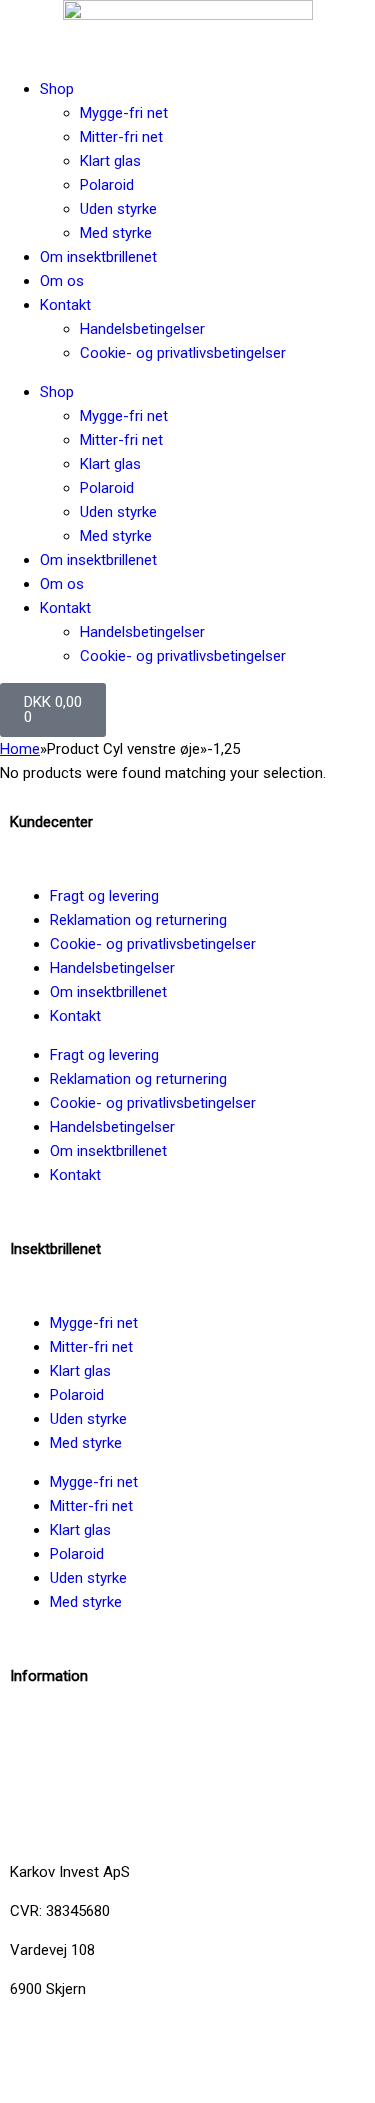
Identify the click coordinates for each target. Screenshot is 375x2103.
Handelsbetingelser (142, 329)
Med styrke (116, 233)
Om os (62, 281)
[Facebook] (35, 2061)
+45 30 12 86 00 (62, 1813)
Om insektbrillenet (98, 257)
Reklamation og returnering (138, 920)
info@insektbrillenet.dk (84, 1735)
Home (20, 749)
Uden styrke (118, 209)
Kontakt (65, 305)
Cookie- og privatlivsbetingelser (183, 353)
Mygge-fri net (124, 113)
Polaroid (107, 185)
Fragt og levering (104, 896)
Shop (57, 89)
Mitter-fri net (121, 137)
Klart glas (110, 161)
